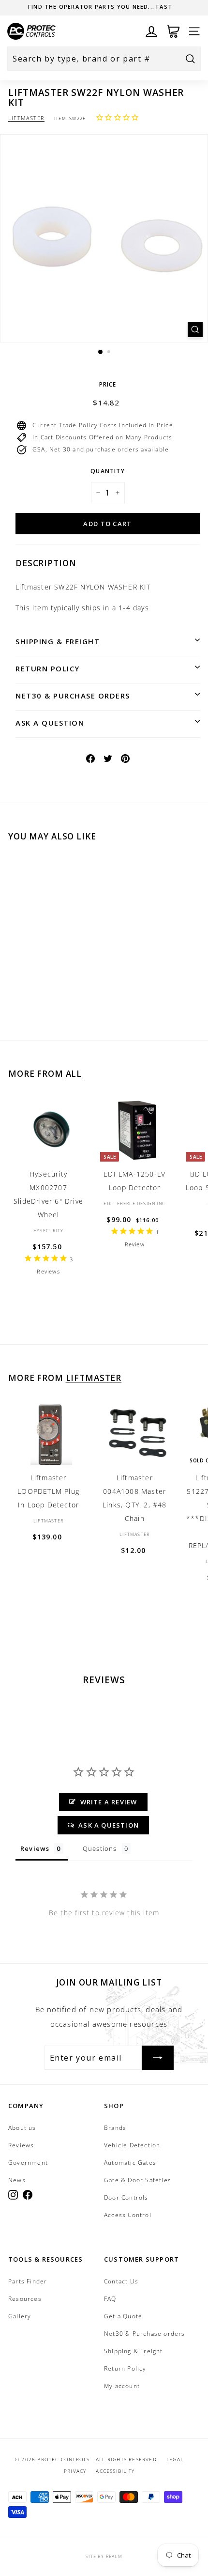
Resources (25, 2299)
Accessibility (115, 2471)
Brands (115, 2128)
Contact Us (121, 2281)
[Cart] (173, 31)
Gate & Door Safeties (138, 2180)
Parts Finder (28, 2281)
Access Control (128, 2215)
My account (122, 2386)
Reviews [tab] (35, 1848)
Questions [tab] (100, 1848)
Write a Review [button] (109, 1802)
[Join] (158, 2058)
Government (28, 2163)
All (74, 1074)
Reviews (21, 2145)
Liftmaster (26, 118)
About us (22, 2128)
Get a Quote (123, 2316)
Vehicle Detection (132, 2145)
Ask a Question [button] (109, 1825)
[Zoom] (195, 330)
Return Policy (48, 668)
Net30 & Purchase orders (73, 696)
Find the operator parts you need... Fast (100, 7)
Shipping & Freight (58, 641)
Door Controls (126, 2197)
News (17, 2180)
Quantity (108, 471)
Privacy (75, 2471)
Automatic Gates (130, 2163)
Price (108, 384)
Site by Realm (104, 2556)
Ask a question (50, 723)
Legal (175, 2459)
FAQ (110, 2299)
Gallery (20, 2316)
